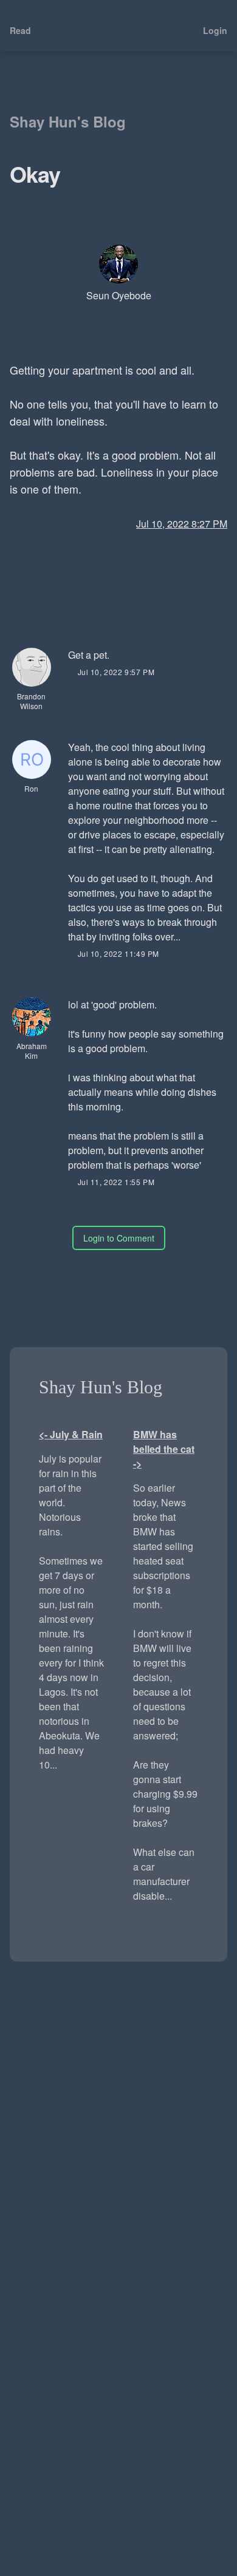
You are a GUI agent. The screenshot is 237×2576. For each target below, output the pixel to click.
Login (215, 30)
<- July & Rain (71, 1434)
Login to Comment (119, 1238)
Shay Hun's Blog (68, 121)
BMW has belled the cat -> (164, 1449)
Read (20, 30)
